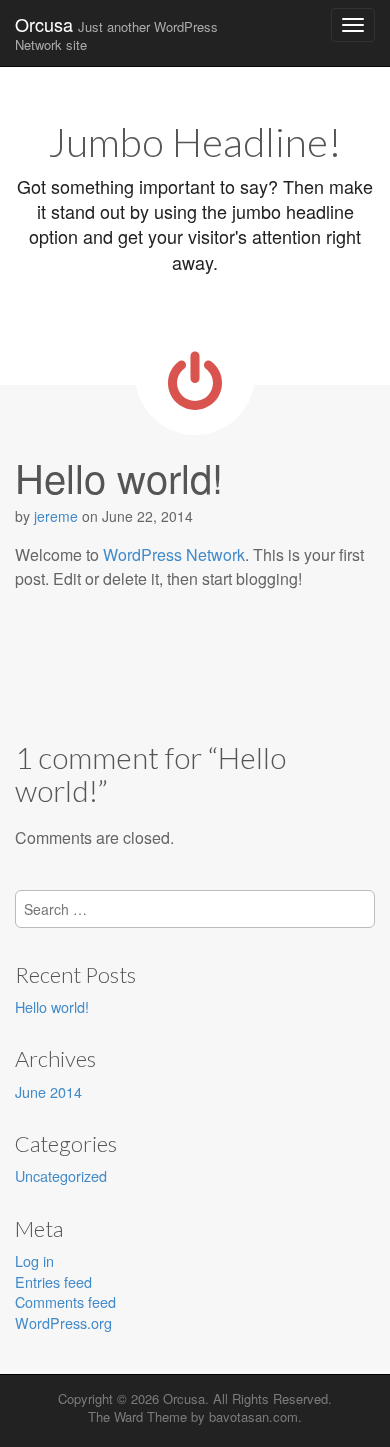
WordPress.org (63, 1322)
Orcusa (116, 32)
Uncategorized (61, 1175)
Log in (34, 1260)
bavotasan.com (253, 1416)
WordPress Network (174, 554)
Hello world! (52, 1006)
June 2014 (48, 1091)
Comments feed (65, 1301)
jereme (56, 516)
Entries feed (53, 1281)
